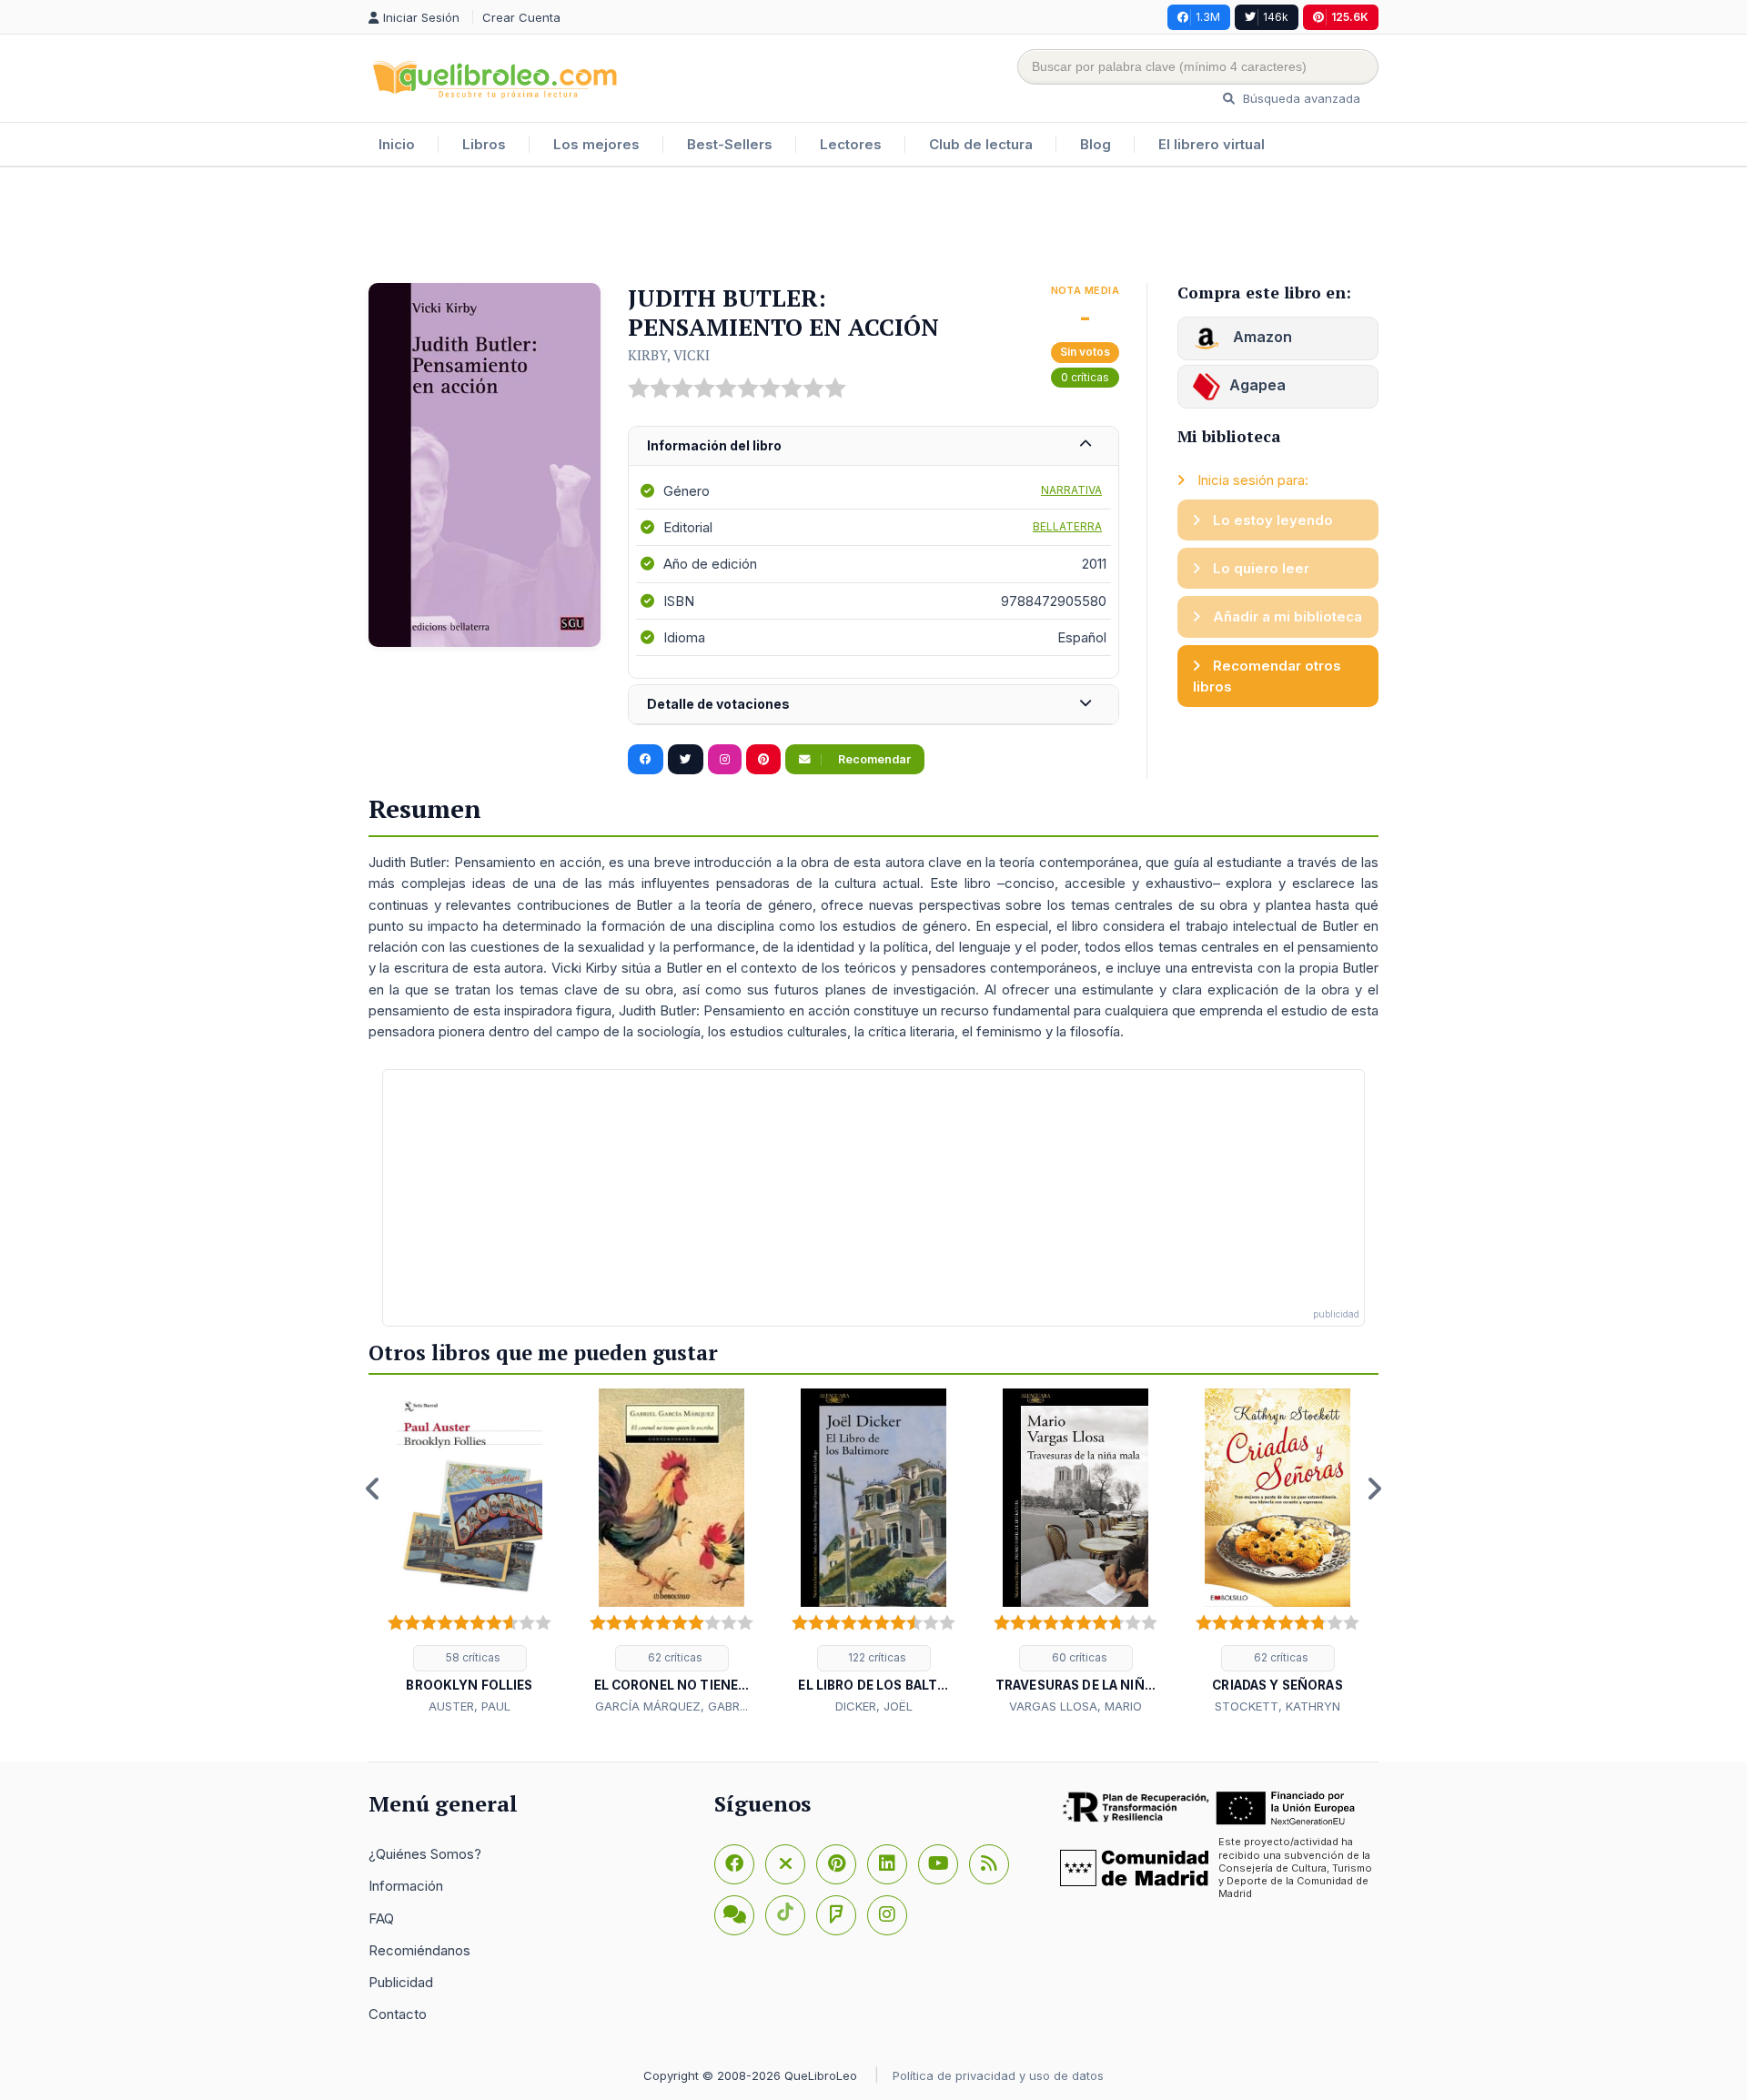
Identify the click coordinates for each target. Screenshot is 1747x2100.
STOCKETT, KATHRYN (1277, 1706)
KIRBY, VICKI (669, 355)
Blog (1096, 144)
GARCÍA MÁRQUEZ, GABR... (672, 1706)
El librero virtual (1212, 144)
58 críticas (472, 1657)
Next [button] (1374, 1489)
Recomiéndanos (419, 1950)
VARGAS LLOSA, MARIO (1075, 1706)
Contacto (398, 2014)
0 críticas (1085, 377)
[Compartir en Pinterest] (763, 760)
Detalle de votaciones (718, 704)
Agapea (1257, 385)
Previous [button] (373, 1489)
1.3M (1208, 17)
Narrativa (1071, 490)
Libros (484, 144)
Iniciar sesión (423, 17)
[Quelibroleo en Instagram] (725, 760)
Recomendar (873, 759)
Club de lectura (981, 144)
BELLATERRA (1067, 526)
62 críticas (674, 1657)
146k (1276, 17)
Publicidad (401, 1982)
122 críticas (876, 1657)
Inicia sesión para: (1251, 480)
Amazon (1261, 337)
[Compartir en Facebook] (646, 760)
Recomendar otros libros (1267, 676)
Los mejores (596, 144)
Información (406, 1886)
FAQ (381, 1918)
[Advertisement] (873, 227)
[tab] (873, 446)
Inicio (397, 144)
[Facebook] (734, 1864)
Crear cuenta (521, 17)
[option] (470, 1552)
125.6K (1350, 17)
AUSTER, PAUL (470, 1706)
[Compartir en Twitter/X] (686, 760)
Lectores (851, 144)
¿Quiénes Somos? (425, 1854)
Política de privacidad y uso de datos (998, 2075)
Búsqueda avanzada (1300, 98)
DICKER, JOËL (874, 1706)
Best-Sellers (730, 144)
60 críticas (1078, 1657)
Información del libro (714, 445)
